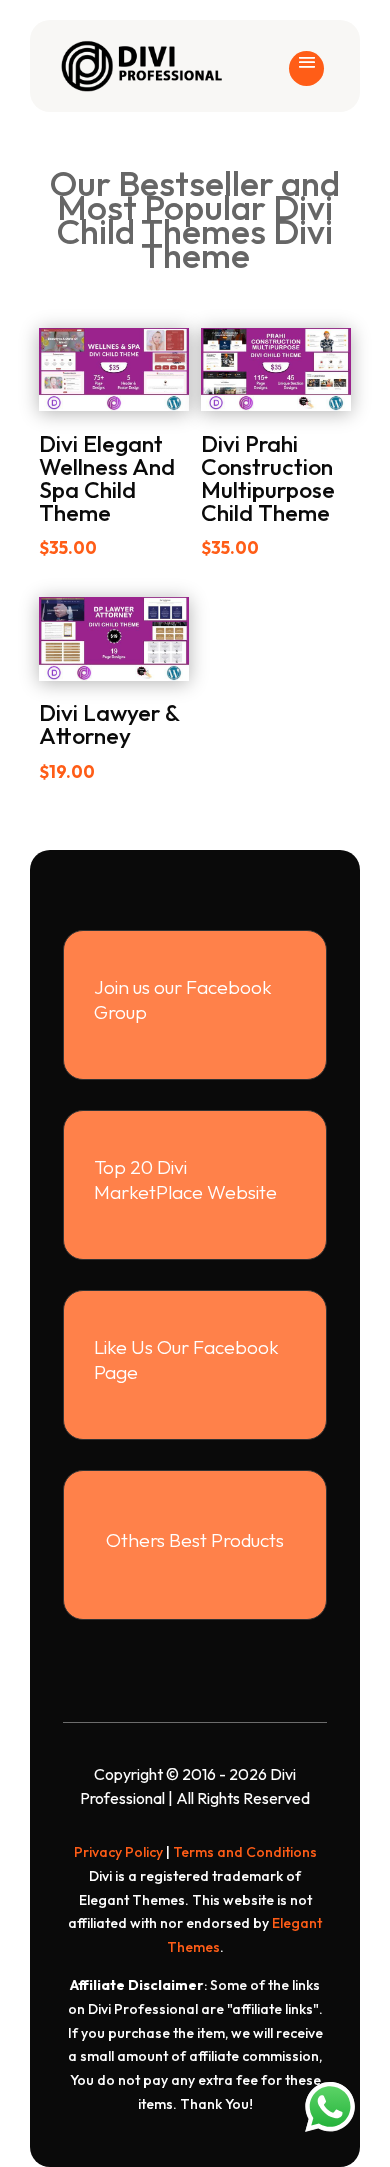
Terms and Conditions (245, 1852)
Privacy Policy (118, 1852)
